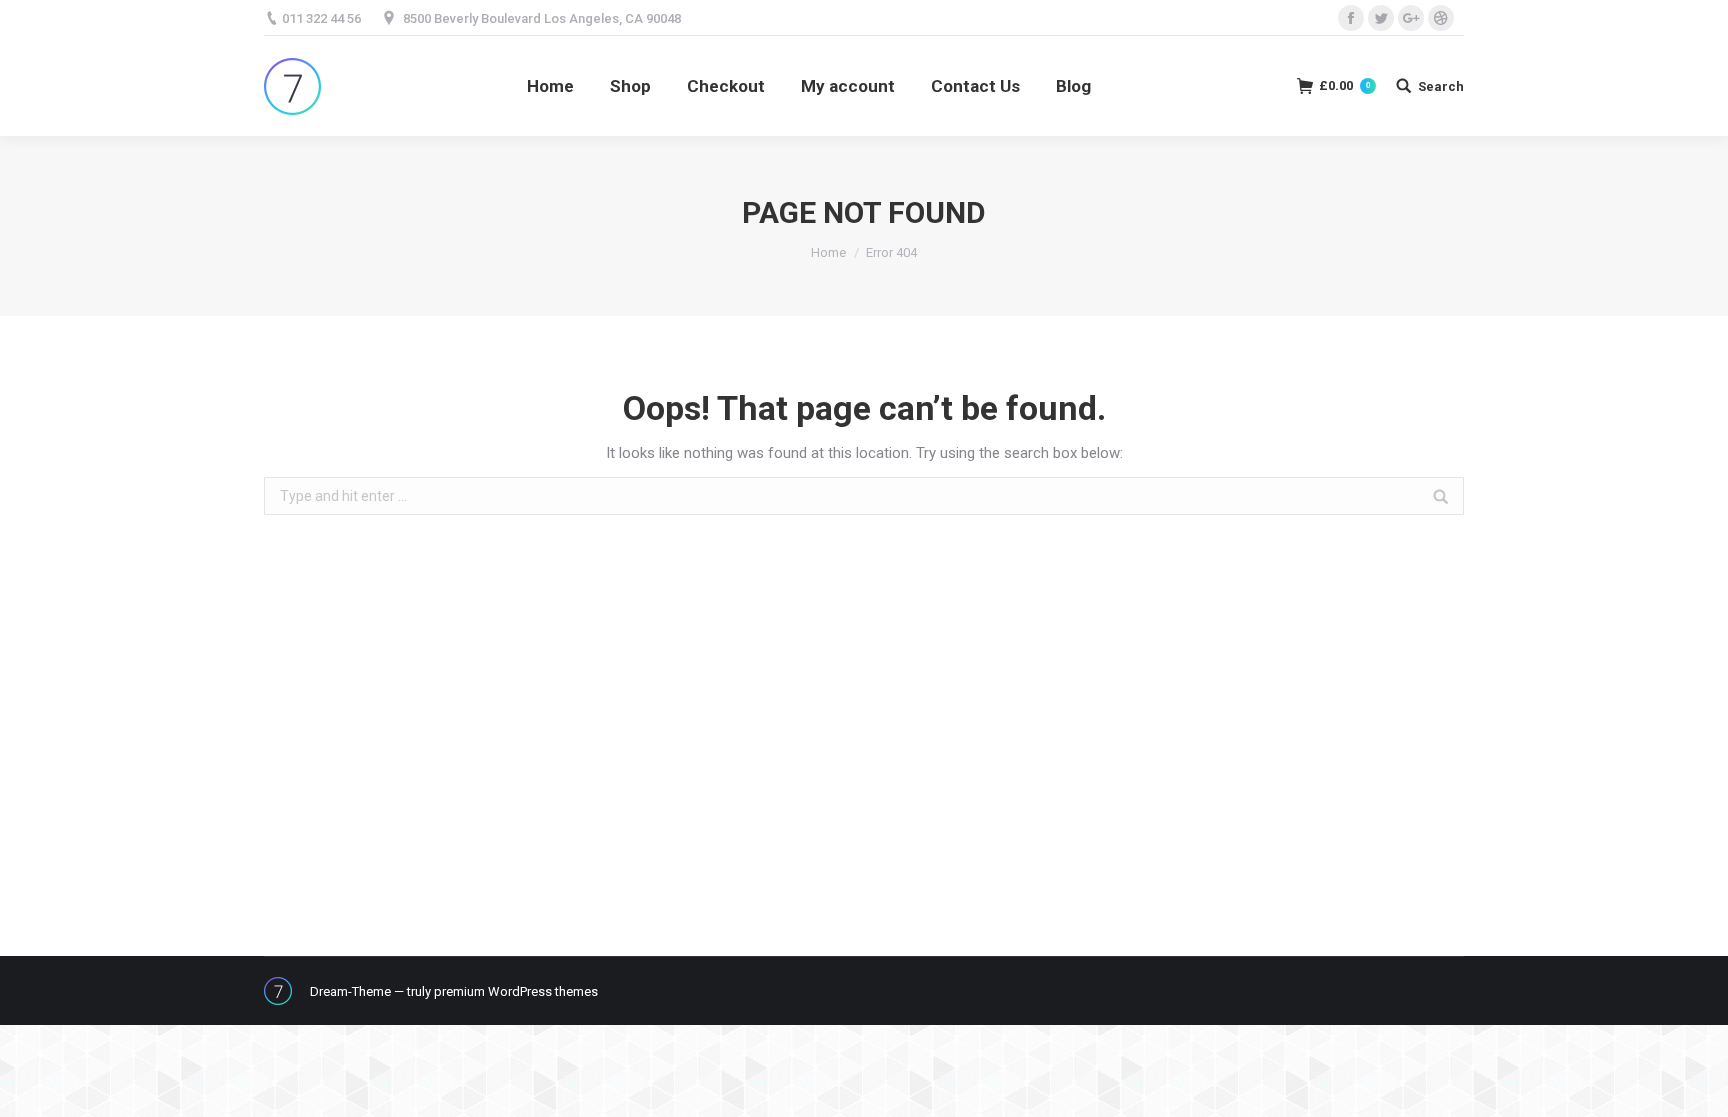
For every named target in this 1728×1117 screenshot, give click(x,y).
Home (828, 252)
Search (1441, 86)
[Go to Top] (1696, 1085)
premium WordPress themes (516, 991)
